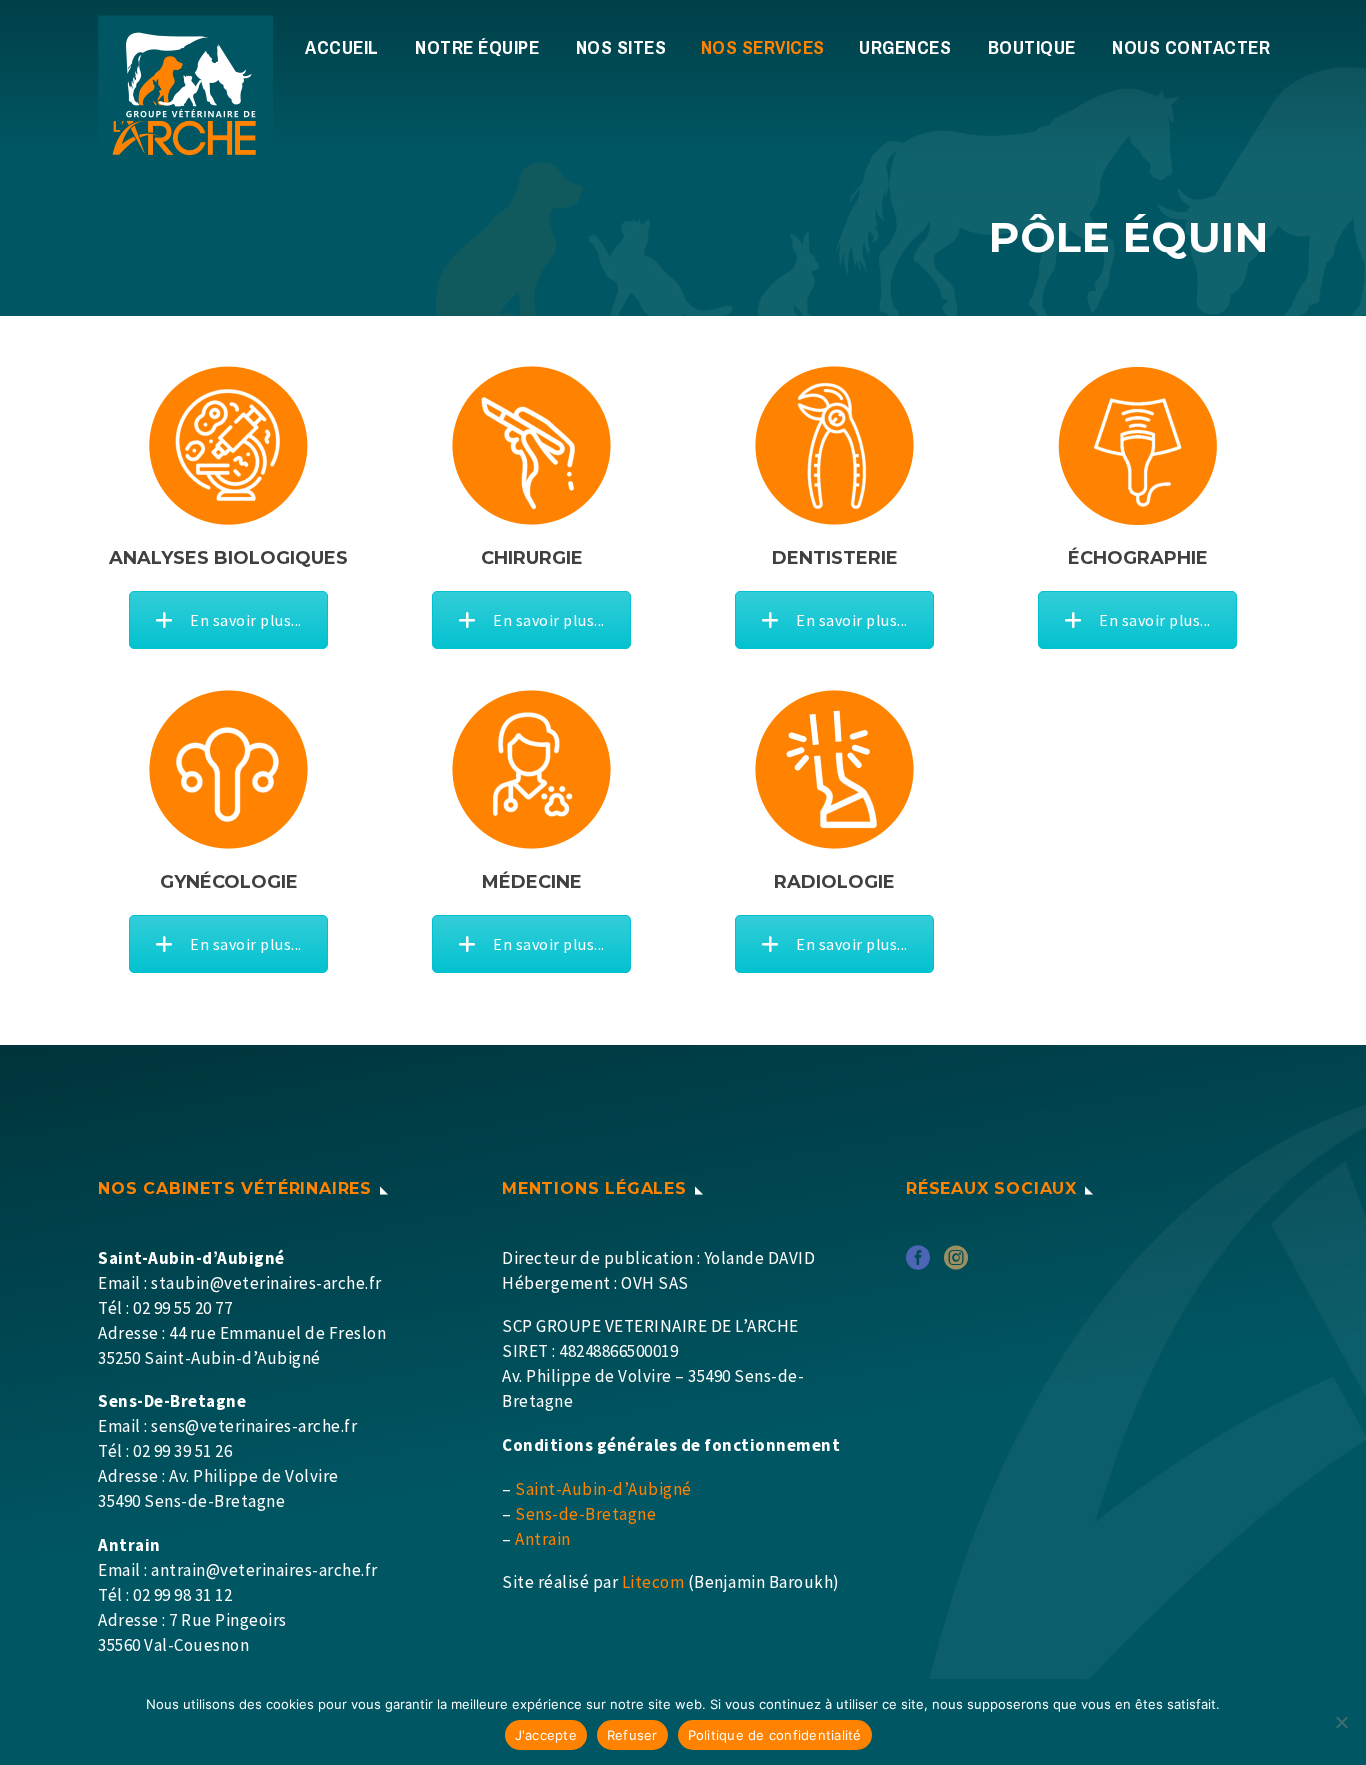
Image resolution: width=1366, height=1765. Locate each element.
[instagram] (956, 1264)
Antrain (543, 1539)
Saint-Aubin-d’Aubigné (603, 1489)
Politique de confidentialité (775, 1735)
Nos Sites (621, 47)
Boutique (1032, 47)
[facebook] (918, 1264)
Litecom (653, 1582)
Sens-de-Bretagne (585, 1514)
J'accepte (546, 1735)
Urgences (905, 47)
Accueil (342, 47)
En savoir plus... (246, 620)
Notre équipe (477, 47)
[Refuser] (1341, 1722)
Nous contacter (1191, 47)
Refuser (632, 1735)
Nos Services (763, 47)
